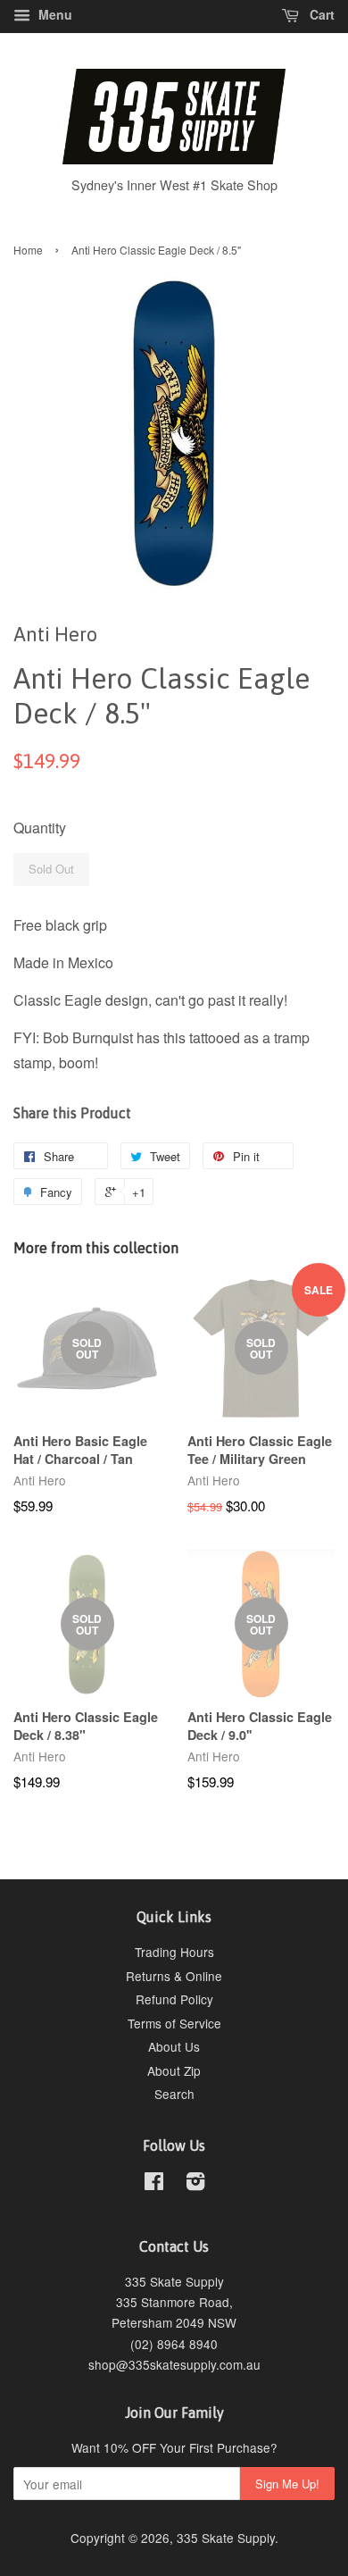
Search (174, 2094)
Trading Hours (174, 1952)
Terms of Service (174, 2023)
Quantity (40, 828)
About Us (174, 2046)
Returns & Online (174, 1976)
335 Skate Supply (226, 2538)
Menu (54, 14)
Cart (320, 14)
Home (28, 250)
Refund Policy (174, 1999)
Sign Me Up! (287, 2484)
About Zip (174, 2070)
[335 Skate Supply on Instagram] (195, 2184)
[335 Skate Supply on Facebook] (154, 2184)
